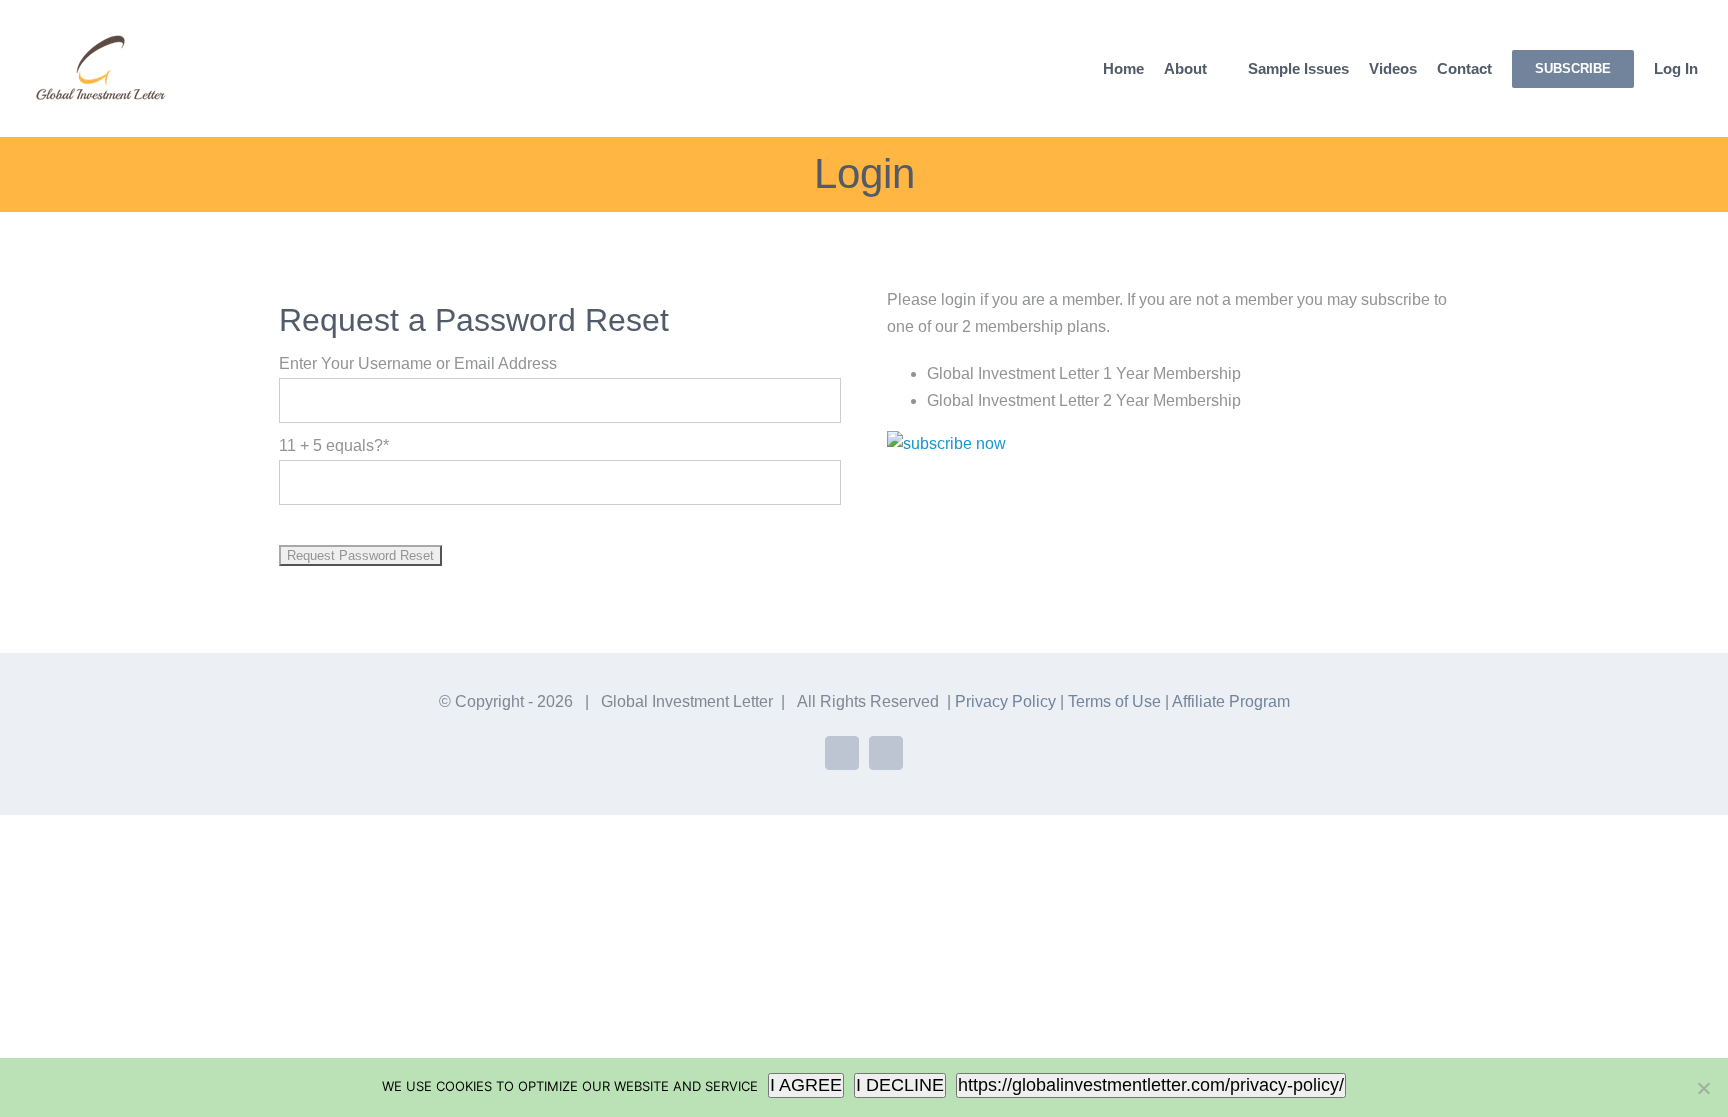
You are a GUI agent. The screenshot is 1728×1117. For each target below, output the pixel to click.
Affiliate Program (1231, 701)
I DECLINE (900, 1085)
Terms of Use (1114, 701)
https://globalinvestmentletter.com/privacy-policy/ (1151, 1085)
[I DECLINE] (1703, 1088)
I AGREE (806, 1085)
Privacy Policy (1005, 701)
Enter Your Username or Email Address (418, 363)
